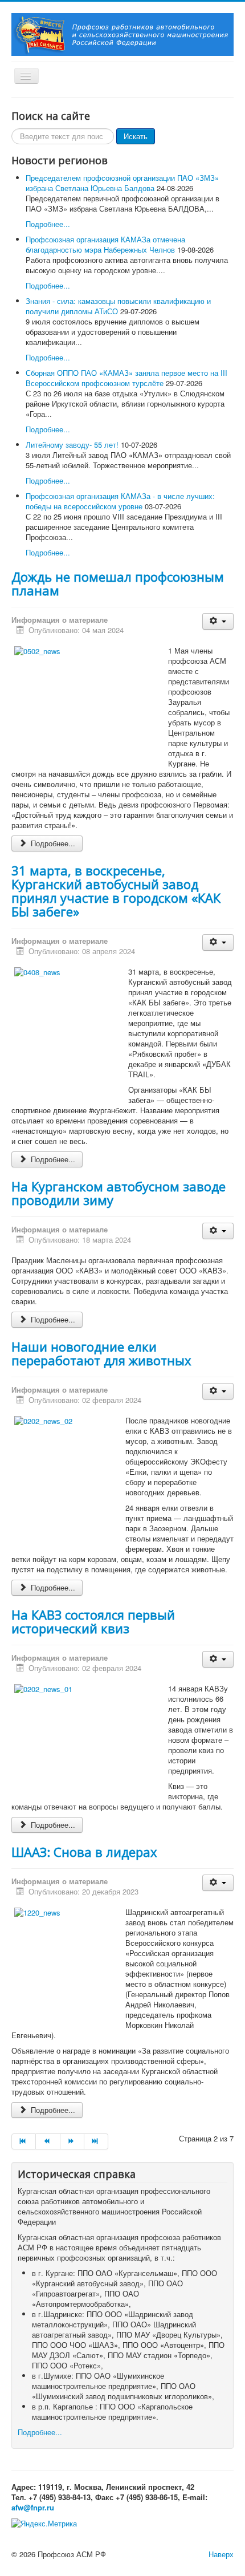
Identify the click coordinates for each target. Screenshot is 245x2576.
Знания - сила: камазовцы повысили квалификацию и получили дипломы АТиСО (118, 306)
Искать (136, 136)
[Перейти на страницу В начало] (24, 2141)
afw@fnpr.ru (33, 2507)
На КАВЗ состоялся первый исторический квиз (93, 1621)
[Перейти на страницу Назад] (48, 2141)
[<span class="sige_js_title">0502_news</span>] (37, 650)
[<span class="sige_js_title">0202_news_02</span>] (43, 1420)
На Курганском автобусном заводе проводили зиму (119, 1193)
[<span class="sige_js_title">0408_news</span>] (37, 971)
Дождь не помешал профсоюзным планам (118, 583)
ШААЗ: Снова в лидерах (84, 1852)
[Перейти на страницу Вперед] (72, 2141)
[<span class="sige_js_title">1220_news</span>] (37, 1912)
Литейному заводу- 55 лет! (72, 445)
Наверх (221, 2554)
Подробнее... (48, 224)
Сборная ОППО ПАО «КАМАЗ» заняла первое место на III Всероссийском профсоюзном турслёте (126, 378)
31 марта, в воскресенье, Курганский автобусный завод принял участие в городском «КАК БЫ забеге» (116, 891)
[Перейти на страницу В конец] (96, 2141)
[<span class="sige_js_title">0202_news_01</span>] (43, 1688)
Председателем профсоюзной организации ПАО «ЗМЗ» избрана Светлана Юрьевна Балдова (122, 183)
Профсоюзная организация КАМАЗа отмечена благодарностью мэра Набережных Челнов (105, 244)
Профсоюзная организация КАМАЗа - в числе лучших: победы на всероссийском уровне (120, 501)
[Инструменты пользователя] (218, 621)
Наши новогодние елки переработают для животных (101, 1353)
